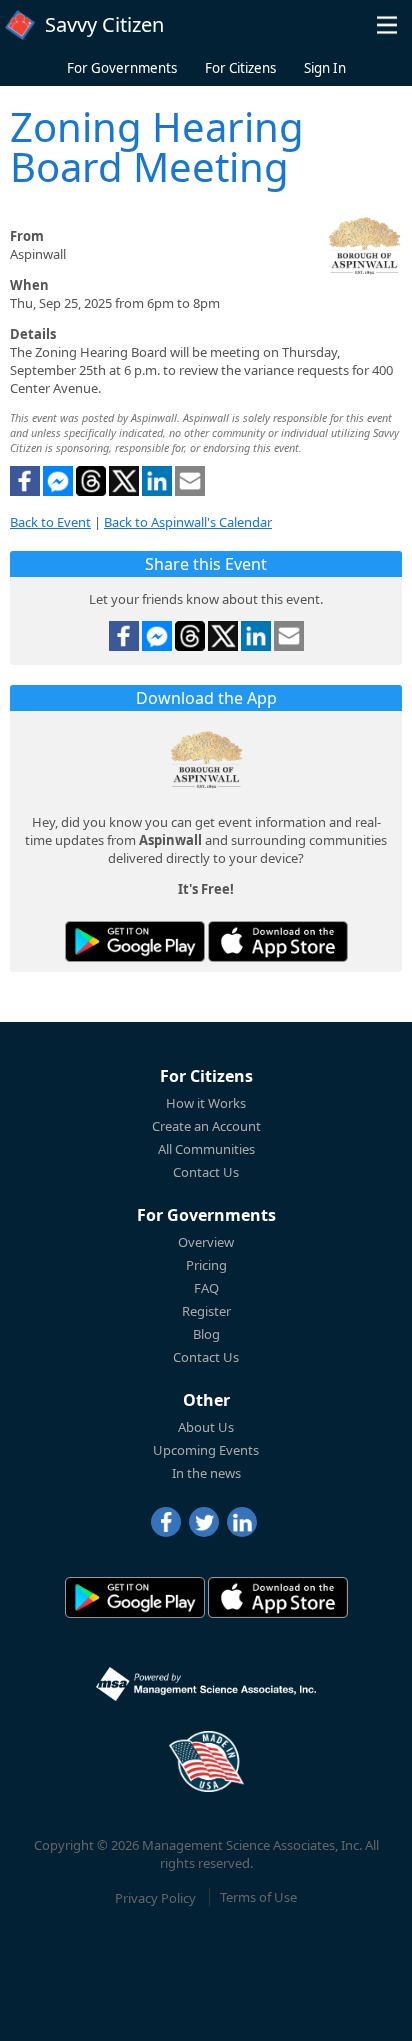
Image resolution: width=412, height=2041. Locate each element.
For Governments (122, 68)
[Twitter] (204, 1522)
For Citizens (240, 68)
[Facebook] (166, 1522)
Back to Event (50, 522)
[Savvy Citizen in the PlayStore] (135, 941)
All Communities (206, 1149)
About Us (206, 1427)
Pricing (206, 1265)
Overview (206, 1242)
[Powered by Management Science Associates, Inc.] (206, 1684)
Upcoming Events (206, 1450)
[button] (387, 25)
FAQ (206, 1288)
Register (206, 1311)
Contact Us (206, 1172)
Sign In (325, 68)
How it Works (206, 1103)
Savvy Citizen (104, 24)
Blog (206, 1334)
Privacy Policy (155, 1897)
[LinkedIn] (242, 1522)
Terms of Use (258, 1897)
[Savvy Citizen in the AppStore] (278, 941)
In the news (206, 1473)
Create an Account (206, 1126)
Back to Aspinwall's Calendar (188, 522)
